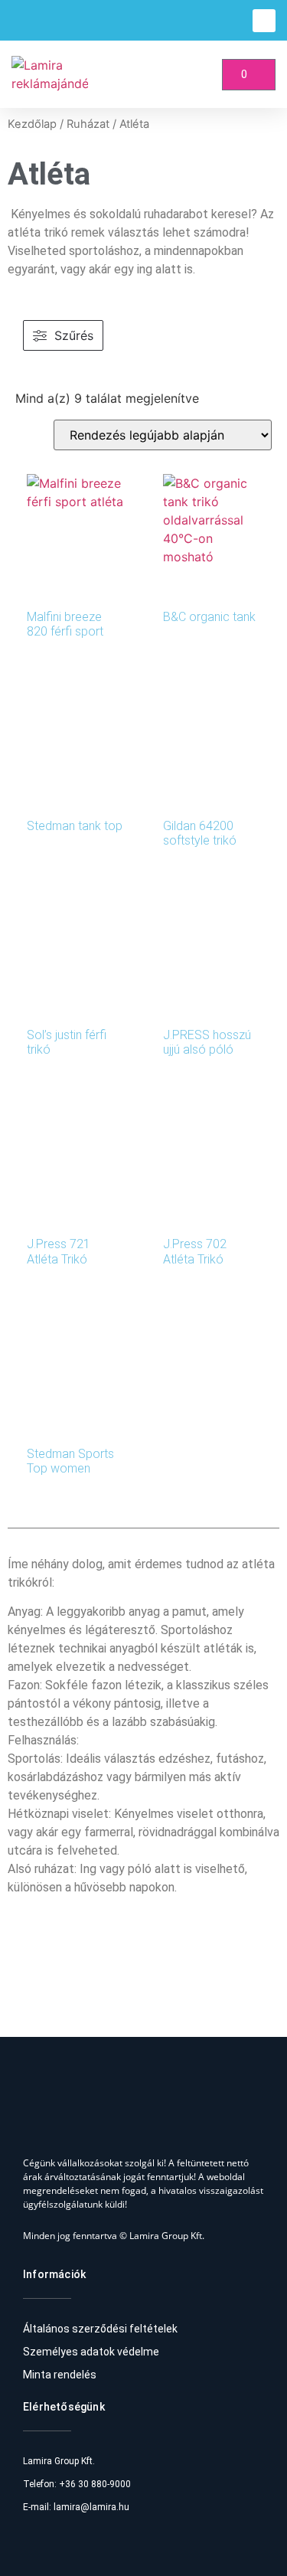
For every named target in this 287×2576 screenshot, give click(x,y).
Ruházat (88, 124)
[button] (264, 21)
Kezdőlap (32, 124)
